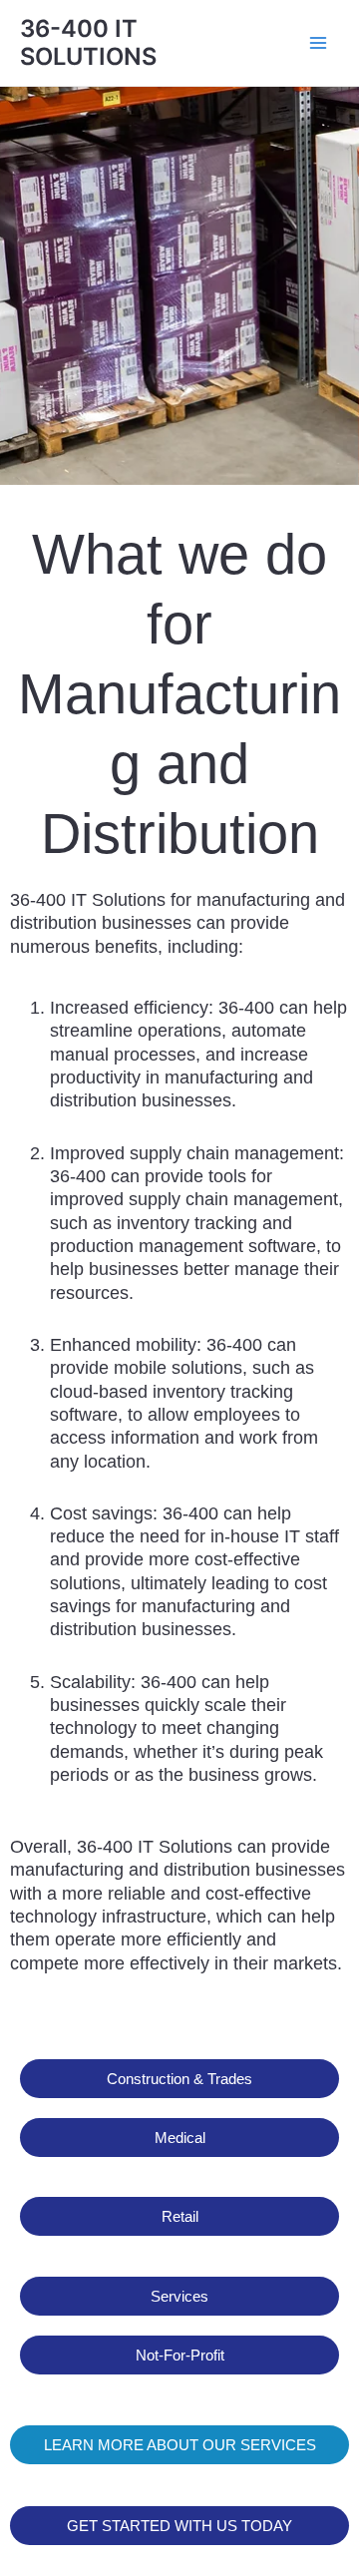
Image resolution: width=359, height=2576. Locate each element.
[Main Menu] (318, 43)
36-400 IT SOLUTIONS (88, 42)
